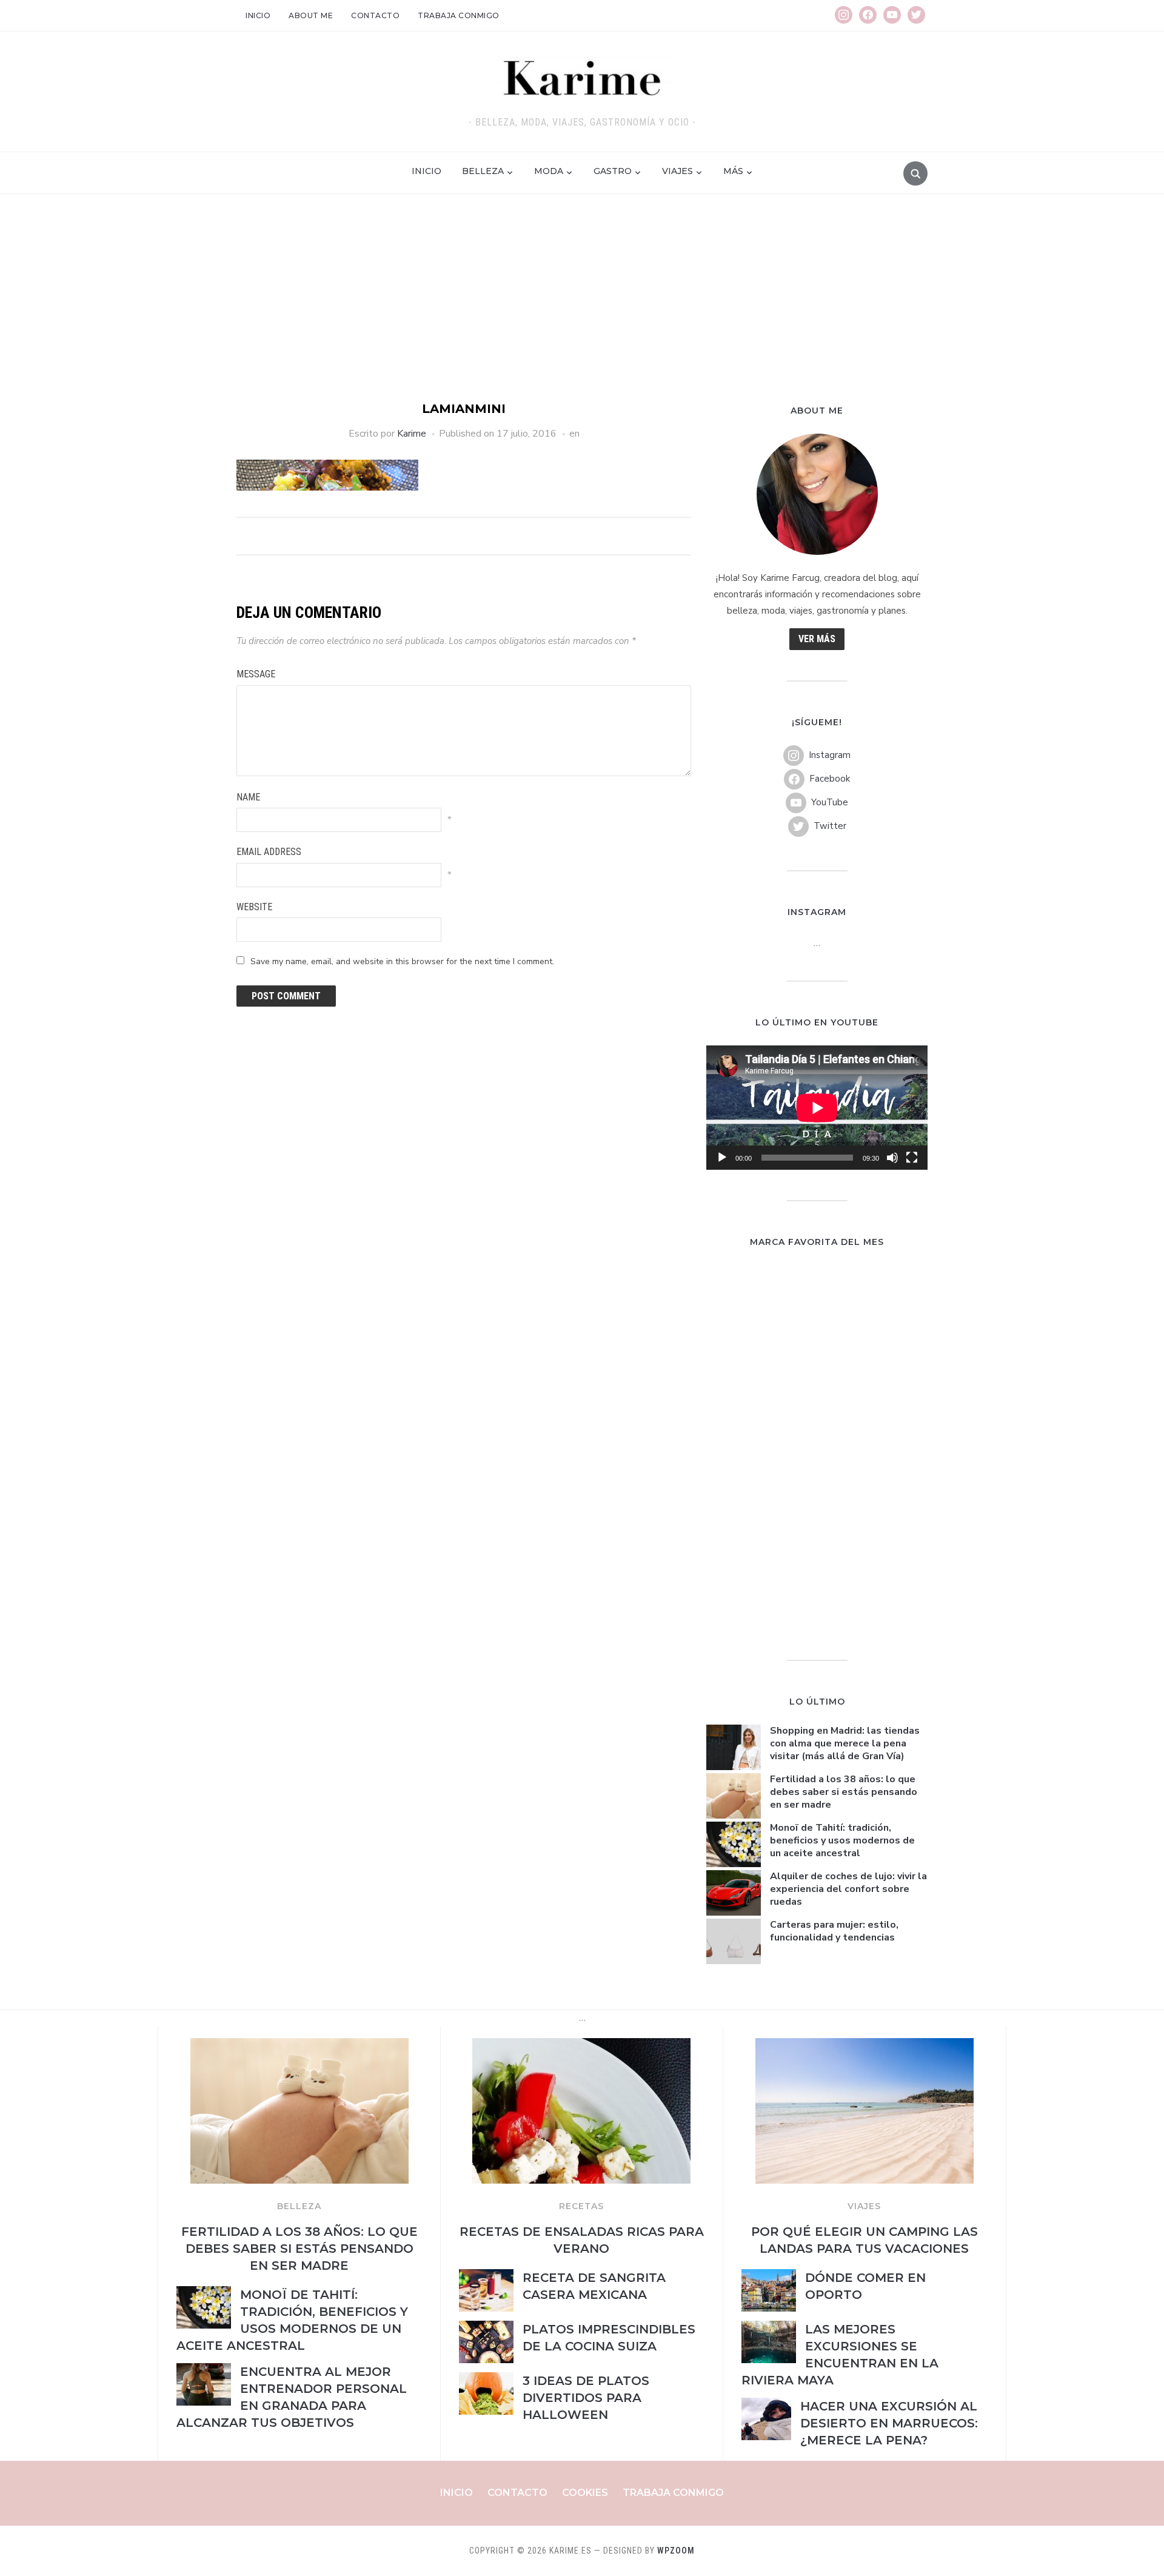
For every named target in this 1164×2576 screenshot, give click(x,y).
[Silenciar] (892, 1158)
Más (733, 171)
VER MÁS (817, 639)
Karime (412, 434)
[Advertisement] (582, 309)
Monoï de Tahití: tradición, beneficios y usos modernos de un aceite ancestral (842, 1840)
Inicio (258, 15)
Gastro (613, 171)
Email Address (269, 852)
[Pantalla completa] (912, 1158)
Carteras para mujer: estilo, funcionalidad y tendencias (834, 1931)
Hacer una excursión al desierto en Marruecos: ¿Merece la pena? (889, 2423)
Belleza (483, 171)
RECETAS (581, 2206)
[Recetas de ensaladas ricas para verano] (581, 2045)
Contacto (375, 15)
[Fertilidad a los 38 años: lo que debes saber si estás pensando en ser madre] (299, 2045)
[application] (817, 1108)
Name (248, 797)
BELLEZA (299, 2206)
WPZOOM (676, 2551)
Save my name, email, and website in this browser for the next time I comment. (402, 961)
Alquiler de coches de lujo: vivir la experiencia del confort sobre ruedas (848, 1889)
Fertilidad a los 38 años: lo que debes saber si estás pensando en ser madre (844, 1792)
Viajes (677, 171)
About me (311, 15)
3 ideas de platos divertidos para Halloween (586, 2398)
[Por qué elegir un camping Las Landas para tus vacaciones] (865, 2045)
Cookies (585, 2493)
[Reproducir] (722, 1158)
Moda (549, 171)
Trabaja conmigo (459, 15)
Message (256, 674)
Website (254, 907)
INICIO (426, 171)
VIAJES (864, 2206)
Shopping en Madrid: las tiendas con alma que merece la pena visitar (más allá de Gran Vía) (845, 1743)
